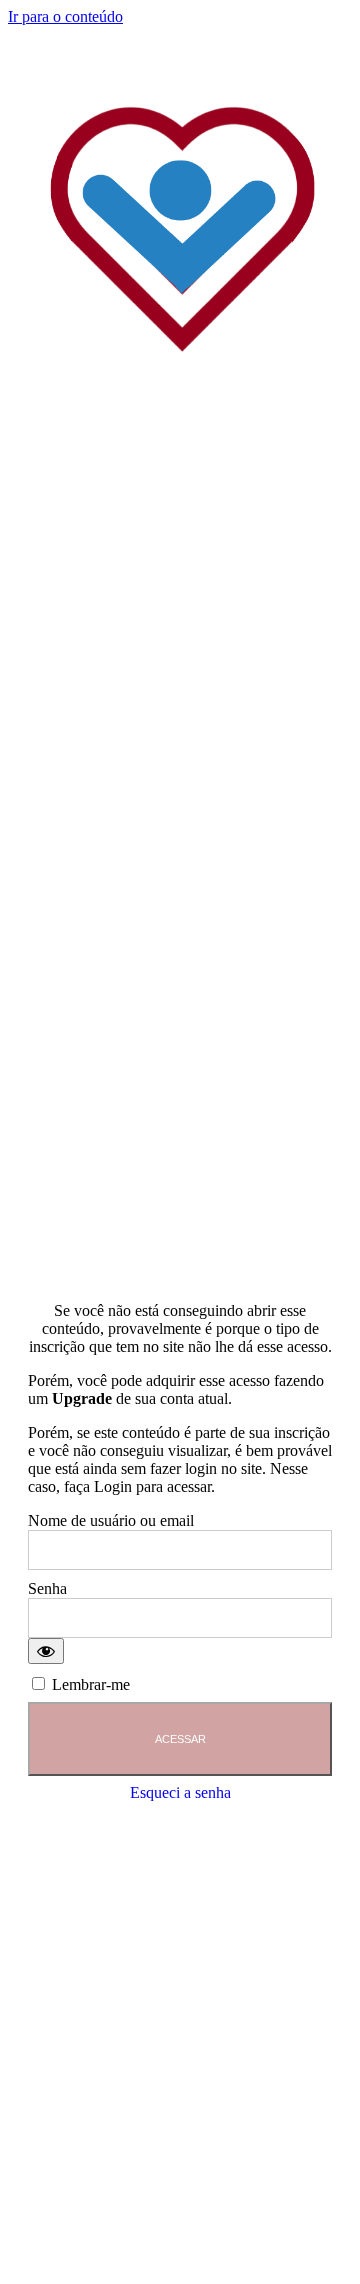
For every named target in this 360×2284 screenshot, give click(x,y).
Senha (47, 1588)
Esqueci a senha (180, 1792)
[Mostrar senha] (46, 1651)
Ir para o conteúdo (65, 16)
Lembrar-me (89, 1684)
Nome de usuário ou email (111, 1520)
